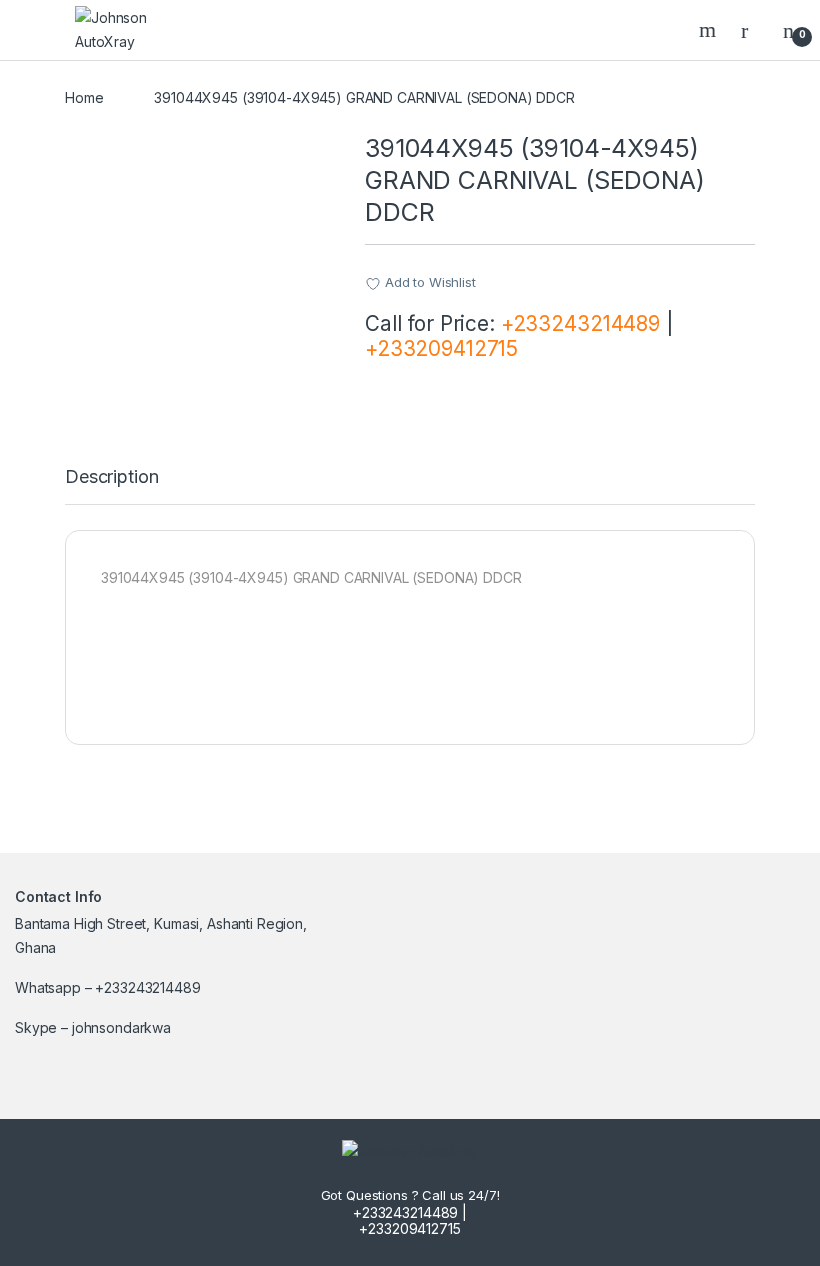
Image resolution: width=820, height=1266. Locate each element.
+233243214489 (580, 323)
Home (84, 97)
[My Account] (752, 30)
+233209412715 (441, 348)
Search (710, 30)
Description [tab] (111, 477)
